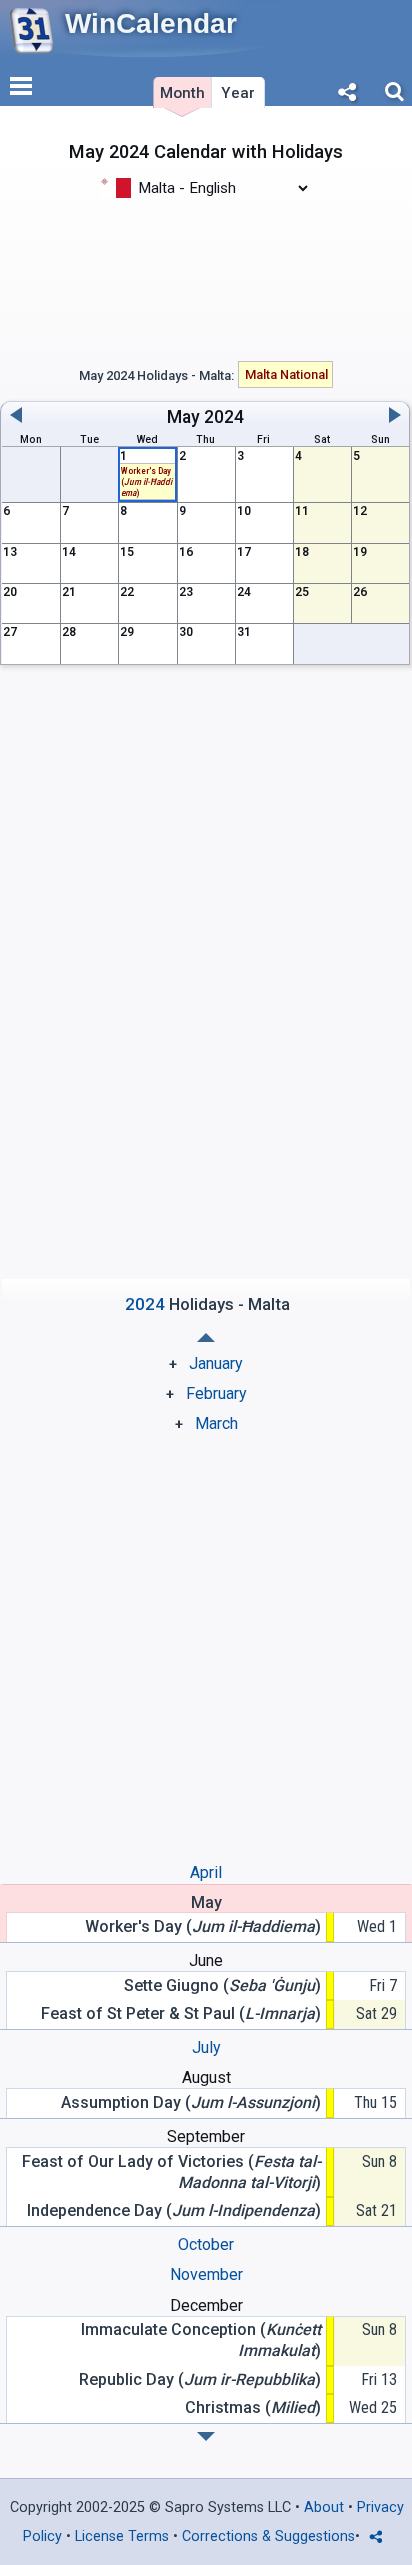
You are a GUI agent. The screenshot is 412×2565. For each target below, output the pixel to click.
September (206, 2136)
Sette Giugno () (222, 1985)
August (206, 2077)
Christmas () (253, 2407)
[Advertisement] (206, 278)
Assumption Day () (191, 2102)
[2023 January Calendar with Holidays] (206, 2436)
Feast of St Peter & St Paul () (181, 2013)
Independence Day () (174, 2210)
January (216, 1363)
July (206, 2047)
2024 (224, 417)
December (206, 2305)
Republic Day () (200, 2379)
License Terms (122, 2536)
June (206, 1960)
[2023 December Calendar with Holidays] (206, 1337)
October (206, 2244)
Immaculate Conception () (201, 2340)
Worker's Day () (146, 481)
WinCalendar (151, 23)
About (324, 2507)
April (206, 1872)
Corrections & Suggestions (268, 2536)
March (216, 1423)
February (216, 1393)
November (206, 2274)
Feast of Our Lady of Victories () (171, 2172)
